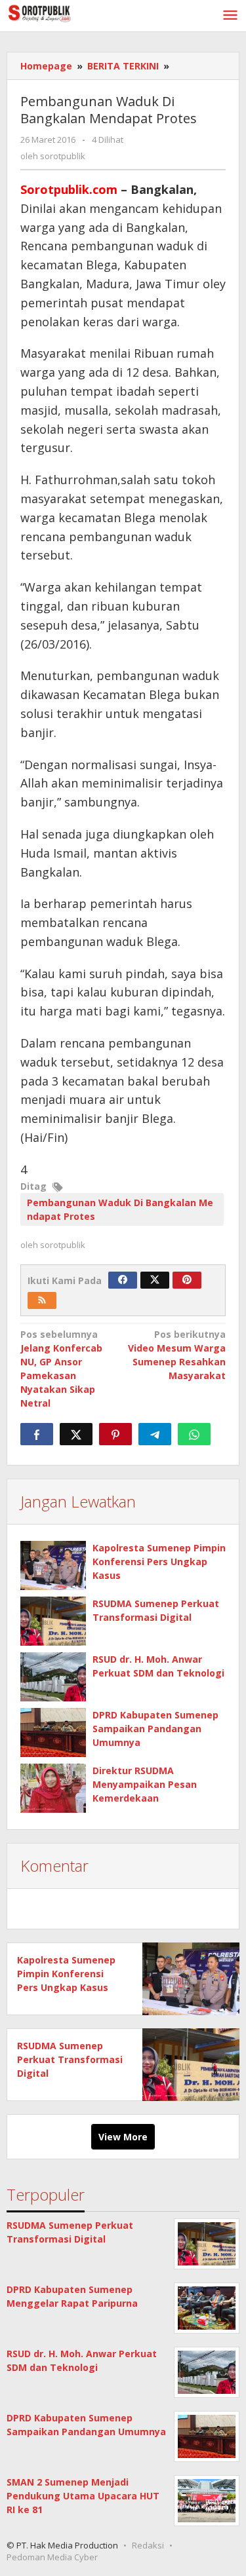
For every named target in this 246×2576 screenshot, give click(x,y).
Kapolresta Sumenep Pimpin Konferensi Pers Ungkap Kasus (159, 1562)
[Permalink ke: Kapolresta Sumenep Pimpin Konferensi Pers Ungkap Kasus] (53, 1565)
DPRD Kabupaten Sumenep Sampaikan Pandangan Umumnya (155, 1729)
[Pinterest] (187, 1280)
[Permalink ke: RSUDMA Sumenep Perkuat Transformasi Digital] (53, 1621)
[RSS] (42, 1300)
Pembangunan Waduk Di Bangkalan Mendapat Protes (120, 1209)
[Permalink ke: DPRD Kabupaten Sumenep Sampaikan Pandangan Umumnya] (53, 1733)
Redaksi (148, 2545)
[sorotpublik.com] (66, 12)
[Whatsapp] (194, 1434)
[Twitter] (155, 1280)
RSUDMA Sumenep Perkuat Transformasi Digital (70, 2059)
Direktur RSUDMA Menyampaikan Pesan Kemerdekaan (145, 1784)
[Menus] (230, 16)
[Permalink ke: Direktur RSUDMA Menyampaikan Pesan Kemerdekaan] (53, 1788)
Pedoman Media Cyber (52, 2557)
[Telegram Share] (155, 1434)
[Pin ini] (115, 1434)
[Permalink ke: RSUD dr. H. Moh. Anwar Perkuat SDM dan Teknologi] (53, 1677)
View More (123, 2137)
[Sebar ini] (37, 1434)
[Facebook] (123, 1280)
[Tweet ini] (76, 1434)
